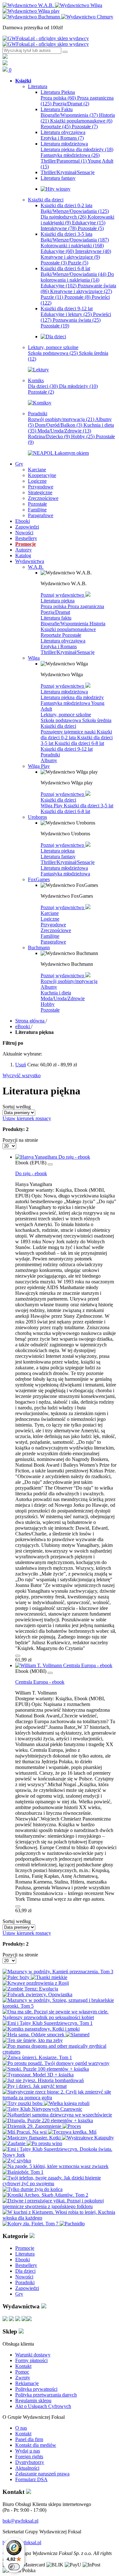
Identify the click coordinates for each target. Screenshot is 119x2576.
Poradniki (50, 755)
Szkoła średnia (97, 720)
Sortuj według (17, 1107)
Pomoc (22, 2372)
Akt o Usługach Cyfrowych (43, 2406)
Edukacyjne (89, 223)
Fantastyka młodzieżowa (70, 155)
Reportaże (56, 126)
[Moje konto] (5, 57)
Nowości (24, 2277)
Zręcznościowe (56, 930)
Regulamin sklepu (33, 2401)
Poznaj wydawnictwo (63, 595)
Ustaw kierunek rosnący (27, 1118)
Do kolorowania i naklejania (77, 277)
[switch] (14, 2567)
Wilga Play (52, 806)
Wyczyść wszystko (22, 1075)
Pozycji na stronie (20, 1140)
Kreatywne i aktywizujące (70, 257)
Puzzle (78, 263)
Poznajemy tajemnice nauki (69, 732)
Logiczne (50, 919)
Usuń (21, 1065)
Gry (19, 2294)
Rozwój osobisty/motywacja (61, 419)
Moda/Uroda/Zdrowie (64, 431)
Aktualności (27, 2468)
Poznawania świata (77, 320)
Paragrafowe (53, 942)
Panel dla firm (29, 2439)
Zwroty (23, 2378)
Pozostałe (85, 126)
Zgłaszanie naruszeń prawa (42, 2474)
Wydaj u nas (28, 2451)
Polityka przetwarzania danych (46, 2395)
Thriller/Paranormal (64, 161)
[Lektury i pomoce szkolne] (38, 370)
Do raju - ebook (31, 1173)
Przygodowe (53, 925)
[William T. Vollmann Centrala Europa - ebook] (64, 1665)
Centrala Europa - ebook (40, 1682)
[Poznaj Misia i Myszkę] (53, 337)
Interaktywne (59, 228)
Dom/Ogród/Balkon (59, 425)
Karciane (50, 913)
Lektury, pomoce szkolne (66, 715)
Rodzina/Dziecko (49, 436)
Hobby (83, 436)
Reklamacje (27, 2383)
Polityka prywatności (36, 2389)
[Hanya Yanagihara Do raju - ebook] (53, 1157)
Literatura (25, 2254)
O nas (21, 2428)
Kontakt (23, 2366)
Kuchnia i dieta (56, 993)
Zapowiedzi (27, 2288)
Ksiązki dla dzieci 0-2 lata (76, 735)
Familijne (50, 936)
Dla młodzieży (78, 386)
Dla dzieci (43, 386)
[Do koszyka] (18, 1656)
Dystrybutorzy (30, 2462)
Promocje (25, 2248)
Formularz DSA (31, 2479)
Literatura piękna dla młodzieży (77, 149)
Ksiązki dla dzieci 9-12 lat (67, 749)
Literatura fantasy (58, 856)
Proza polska (58, 98)
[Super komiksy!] (40, 403)
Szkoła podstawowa (53, 353)
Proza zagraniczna (86, 606)
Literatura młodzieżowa (64, 692)
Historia (97, 624)
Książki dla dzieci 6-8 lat (79, 743)
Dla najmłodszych (63, 217)
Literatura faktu (56, 618)
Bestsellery (26, 2265)
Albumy (49, 760)
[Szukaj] (65, 52)
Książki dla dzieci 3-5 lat (89, 806)
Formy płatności (31, 2360)
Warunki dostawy (33, 2355)
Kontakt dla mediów (36, 2445)
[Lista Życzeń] (5, 63)
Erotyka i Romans (62, 138)
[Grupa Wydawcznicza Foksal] (46, 41)
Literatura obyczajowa (63, 641)
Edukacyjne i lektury (66, 314)
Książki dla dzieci (58, 726)
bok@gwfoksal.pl (20, 2521)
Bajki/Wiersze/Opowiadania (75, 211)
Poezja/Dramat (71, 104)
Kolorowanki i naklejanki (72, 246)
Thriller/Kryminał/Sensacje (68, 652)
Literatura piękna (58, 601)
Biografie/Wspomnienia (69, 115)
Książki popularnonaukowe (81, 121)
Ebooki (23, 2260)
